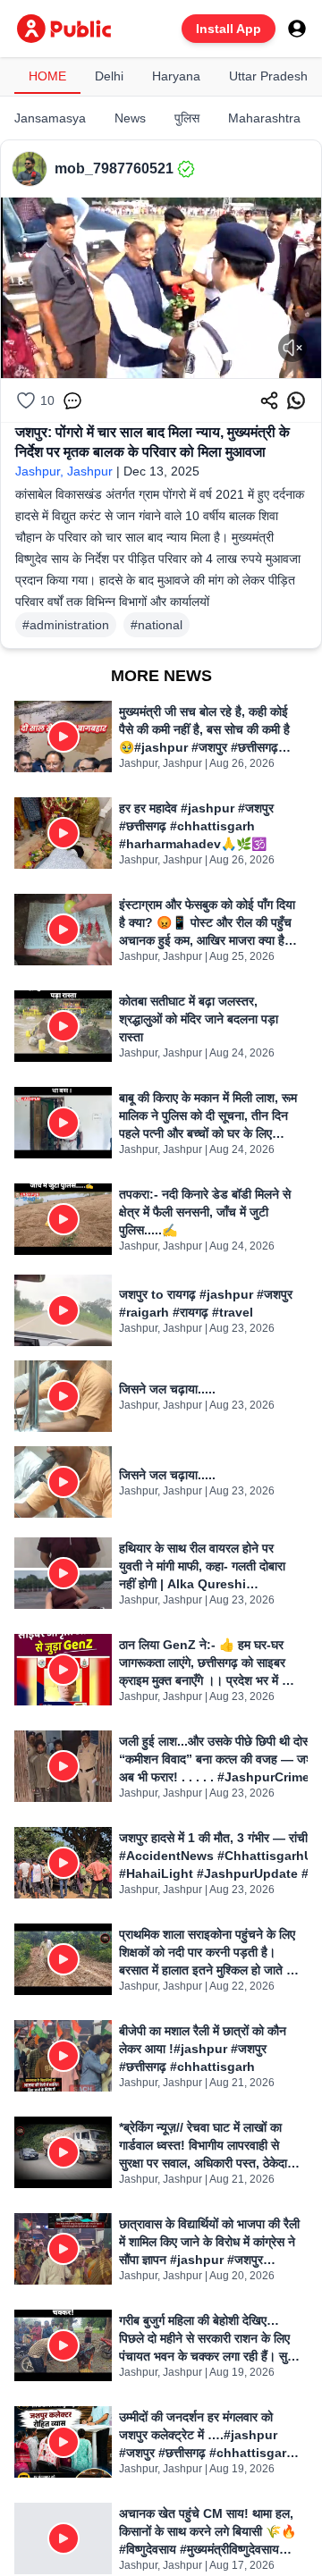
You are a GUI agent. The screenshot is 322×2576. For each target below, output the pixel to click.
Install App (229, 29)
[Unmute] (292, 348)
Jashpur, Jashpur (64, 471)
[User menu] (297, 29)
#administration (66, 625)
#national (157, 625)
